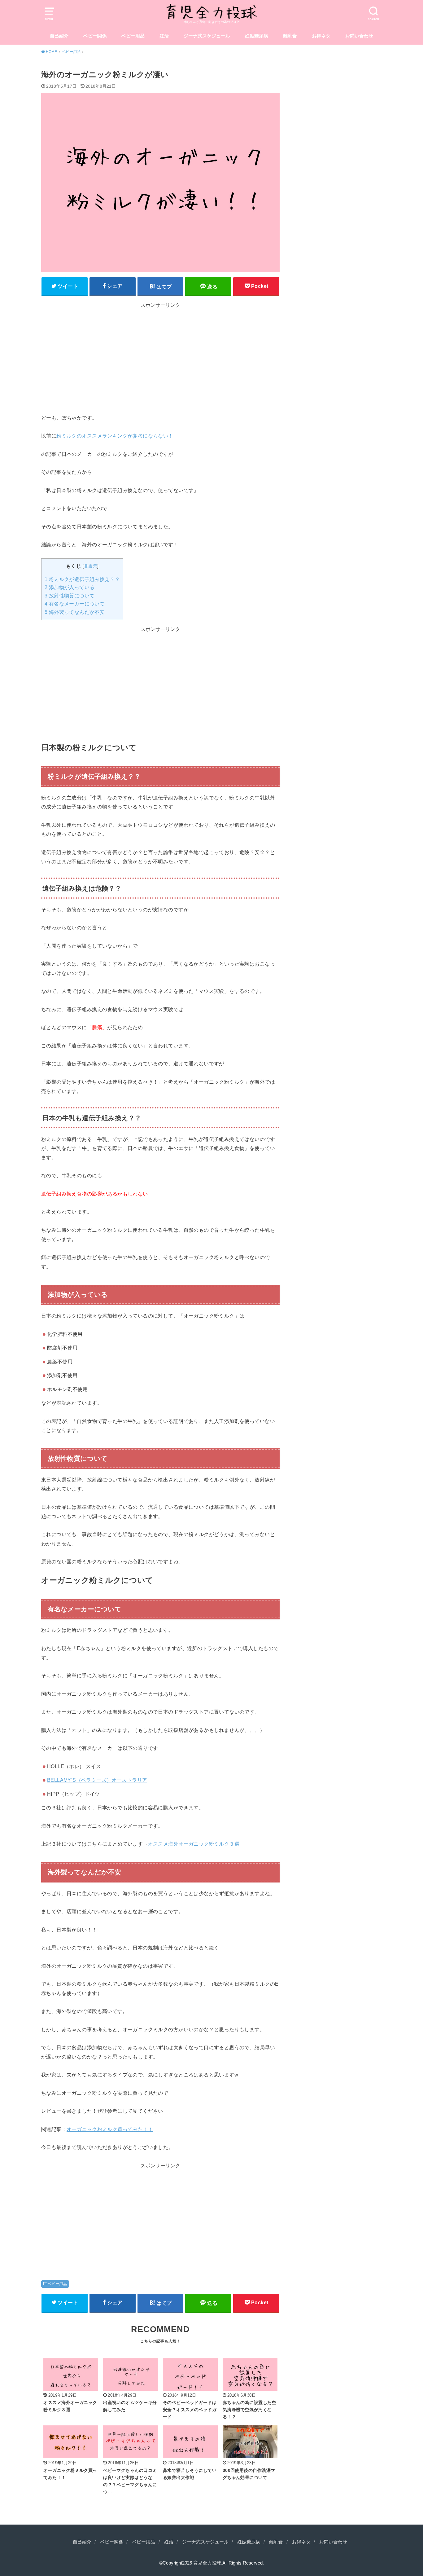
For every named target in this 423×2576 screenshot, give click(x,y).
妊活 (164, 36)
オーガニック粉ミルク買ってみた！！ (110, 2129)
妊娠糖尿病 (257, 36)
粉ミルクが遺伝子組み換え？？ (82, 579)
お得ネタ (321, 36)
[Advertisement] (160, 353)
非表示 (91, 566)
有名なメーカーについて (75, 604)
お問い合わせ (359, 36)
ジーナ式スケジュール (207, 36)
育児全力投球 (207, 2563)
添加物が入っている (70, 587)
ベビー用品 (133, 36)
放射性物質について (70, 596)
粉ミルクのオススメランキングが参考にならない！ (115, 436)
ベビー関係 (95, 36)
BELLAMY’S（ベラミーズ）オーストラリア (97, 1780)
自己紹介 (59, 36)
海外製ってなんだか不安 (75, 612)
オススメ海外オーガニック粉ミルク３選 (194, 1844)
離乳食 (290, 36)
